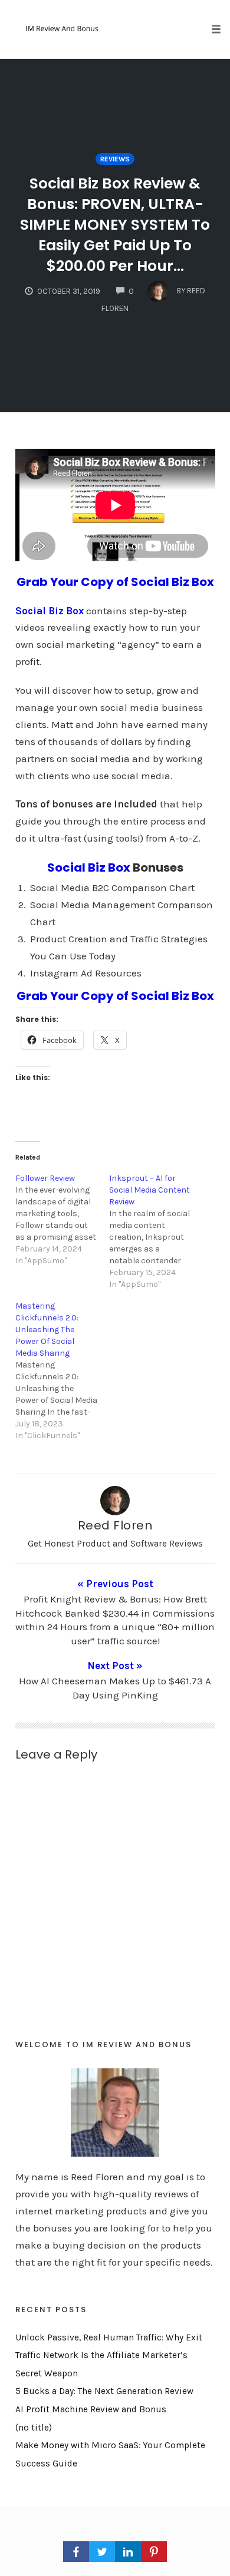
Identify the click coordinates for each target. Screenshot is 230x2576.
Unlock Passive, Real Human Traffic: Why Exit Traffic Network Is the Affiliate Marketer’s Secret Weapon (109, 2355)
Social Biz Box (89, 868)
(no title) (34, 2428)
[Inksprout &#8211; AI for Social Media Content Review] (156, 1231)
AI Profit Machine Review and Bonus (91, 2409)
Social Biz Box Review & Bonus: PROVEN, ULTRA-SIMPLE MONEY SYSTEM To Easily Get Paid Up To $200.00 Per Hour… (115, 225)
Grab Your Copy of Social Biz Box (115, 582)
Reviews (115, 159)
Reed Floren (115, 1525)
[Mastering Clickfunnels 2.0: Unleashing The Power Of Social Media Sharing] (63, 1371)
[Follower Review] (63, 1220)
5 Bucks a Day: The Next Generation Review (104, 2391)
